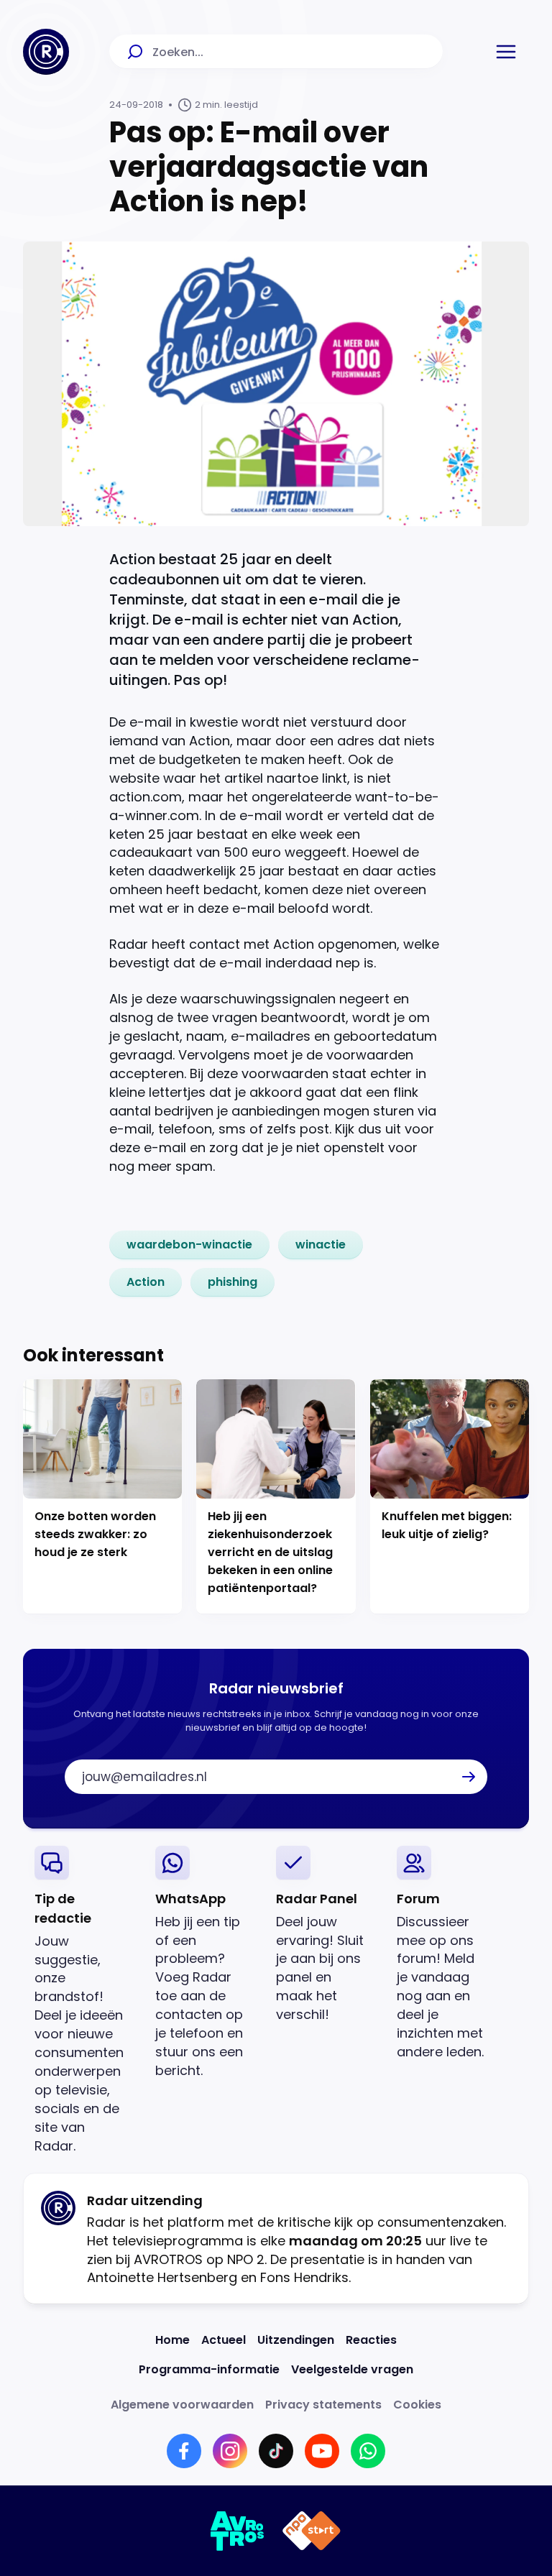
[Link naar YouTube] (322, 2451)
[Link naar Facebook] (184, 2451)
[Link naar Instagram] (230, 2451)
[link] (189, 1245)
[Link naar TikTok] (276, 2451)
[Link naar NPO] (312, 2531)
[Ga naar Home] (46, 52)
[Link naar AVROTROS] (238, 2531)
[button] (506, 52)
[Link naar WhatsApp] (368, 2451)
